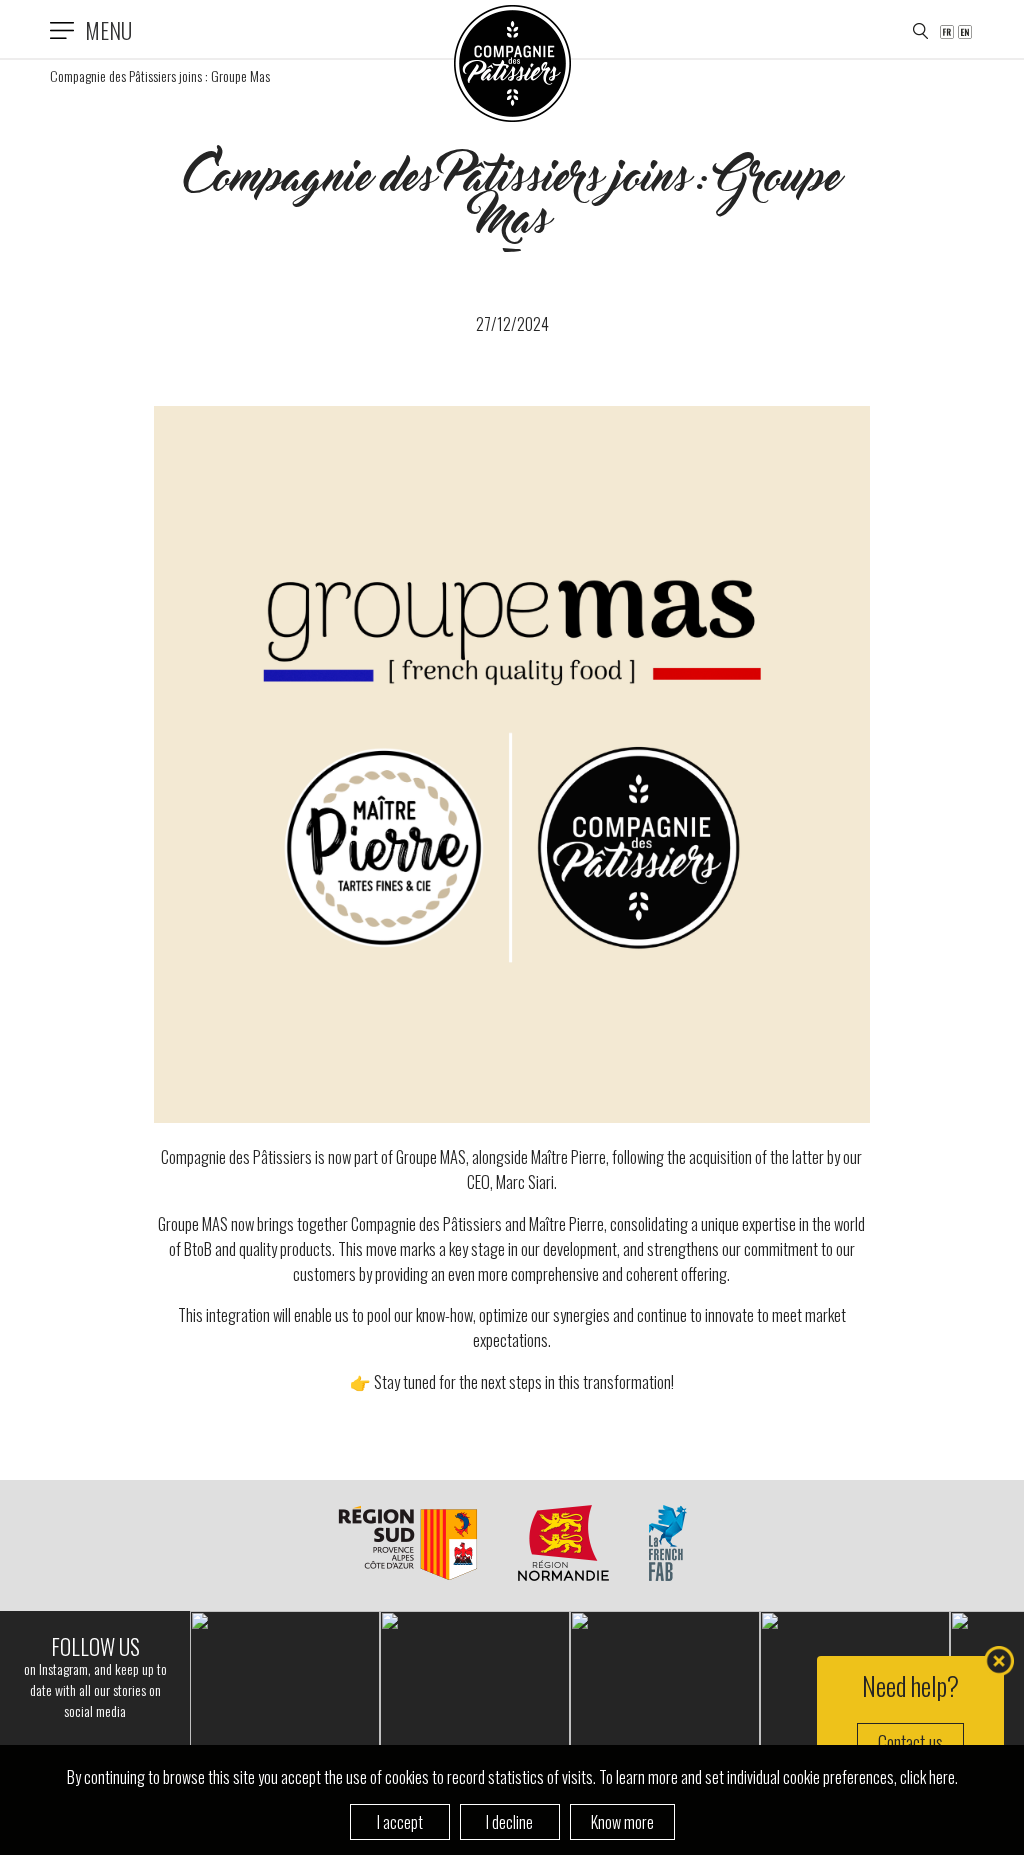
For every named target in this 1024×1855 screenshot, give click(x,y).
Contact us (910, 1742)
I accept (400, 1822)
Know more (622, 1822)
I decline (509, 1822)
